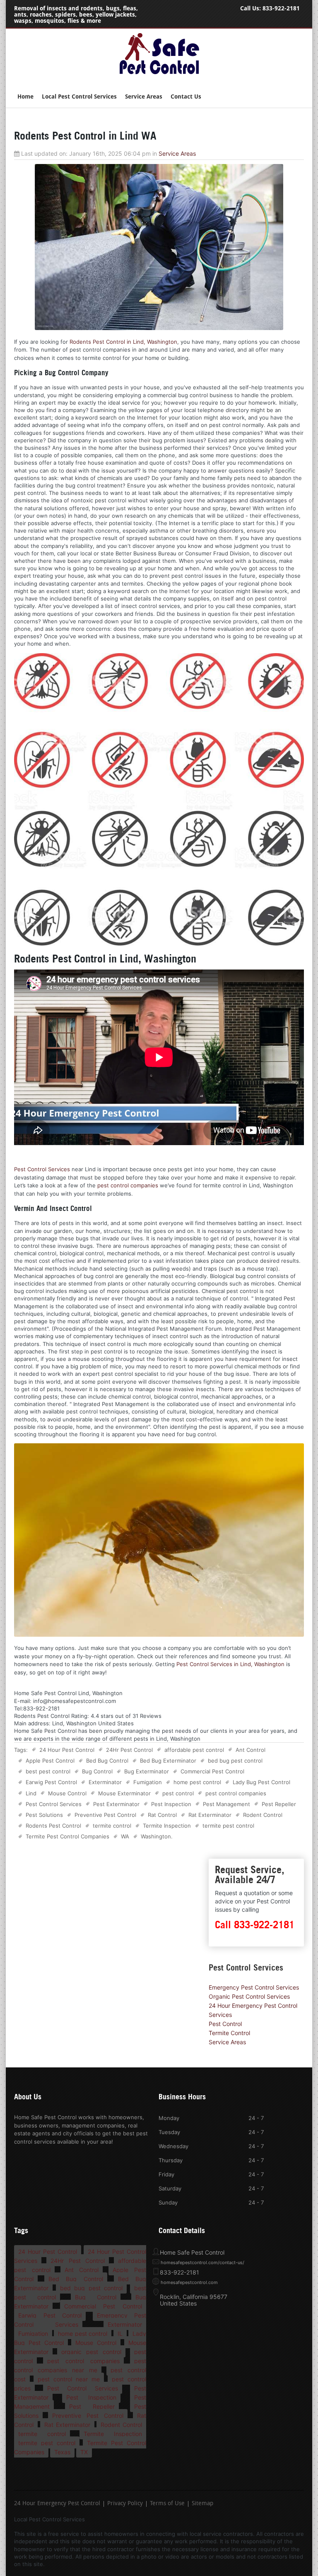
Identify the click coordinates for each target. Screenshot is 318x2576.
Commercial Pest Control (212, 1771)
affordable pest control (194, 1750)
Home (25, 97)
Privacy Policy (125, 2504)
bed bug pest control (235, 1761)
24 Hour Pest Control (67, 1750)
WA (125, 1836)
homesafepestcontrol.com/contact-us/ (202, 2262)
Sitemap (202, 2504)
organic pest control (91, 2352)
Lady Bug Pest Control (261, 1782)
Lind (31, 1793)
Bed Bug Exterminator (168, 1761)
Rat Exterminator (210, 1815)
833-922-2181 (281, 8)
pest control (178, 1793)
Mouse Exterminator (124, 1793)
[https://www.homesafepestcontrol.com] (159, 74)
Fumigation (148, 1782)
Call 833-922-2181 (255, 1925)
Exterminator (105, 1782)
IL (120, 2334)
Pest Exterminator (116, 1804)
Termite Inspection (167, 1826)
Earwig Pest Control (51, 1782)
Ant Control (251, 1750)
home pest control (197, 1782)
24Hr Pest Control (129, 1750)
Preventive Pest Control (105, 1815)
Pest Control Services (42, 1169)
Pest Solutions (44, 1815)
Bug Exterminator (147, 1771)
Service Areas (144, 97)
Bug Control (97, 1771)
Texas (62, 2452)
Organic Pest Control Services (249, 1996)
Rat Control (162, 1815)
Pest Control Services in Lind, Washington (230, 1664)
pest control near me (69, 2379)
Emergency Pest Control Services (254, 1987)
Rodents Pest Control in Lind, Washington (123, 342)
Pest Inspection (171, 1804)
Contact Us (186, 97)
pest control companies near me (80, 2365)
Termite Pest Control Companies (67, 1836)
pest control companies (128, 1185)
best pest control (48, 1771)
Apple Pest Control (50, 1761)
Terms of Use (167, 2504)
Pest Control (225, 2024)
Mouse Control (67, 1793)
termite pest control (228, 1826)
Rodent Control (263, 1815)
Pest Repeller (279, 1804)
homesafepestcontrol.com (189, 2282)
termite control (112, 1826)
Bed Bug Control (107, 1761)
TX (84, 2452)
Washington (156, 1836)
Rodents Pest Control (53, 1826)
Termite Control (229, 2033)
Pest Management (226, 1804)
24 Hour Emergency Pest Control (57, 2504)
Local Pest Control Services (79, 97)
